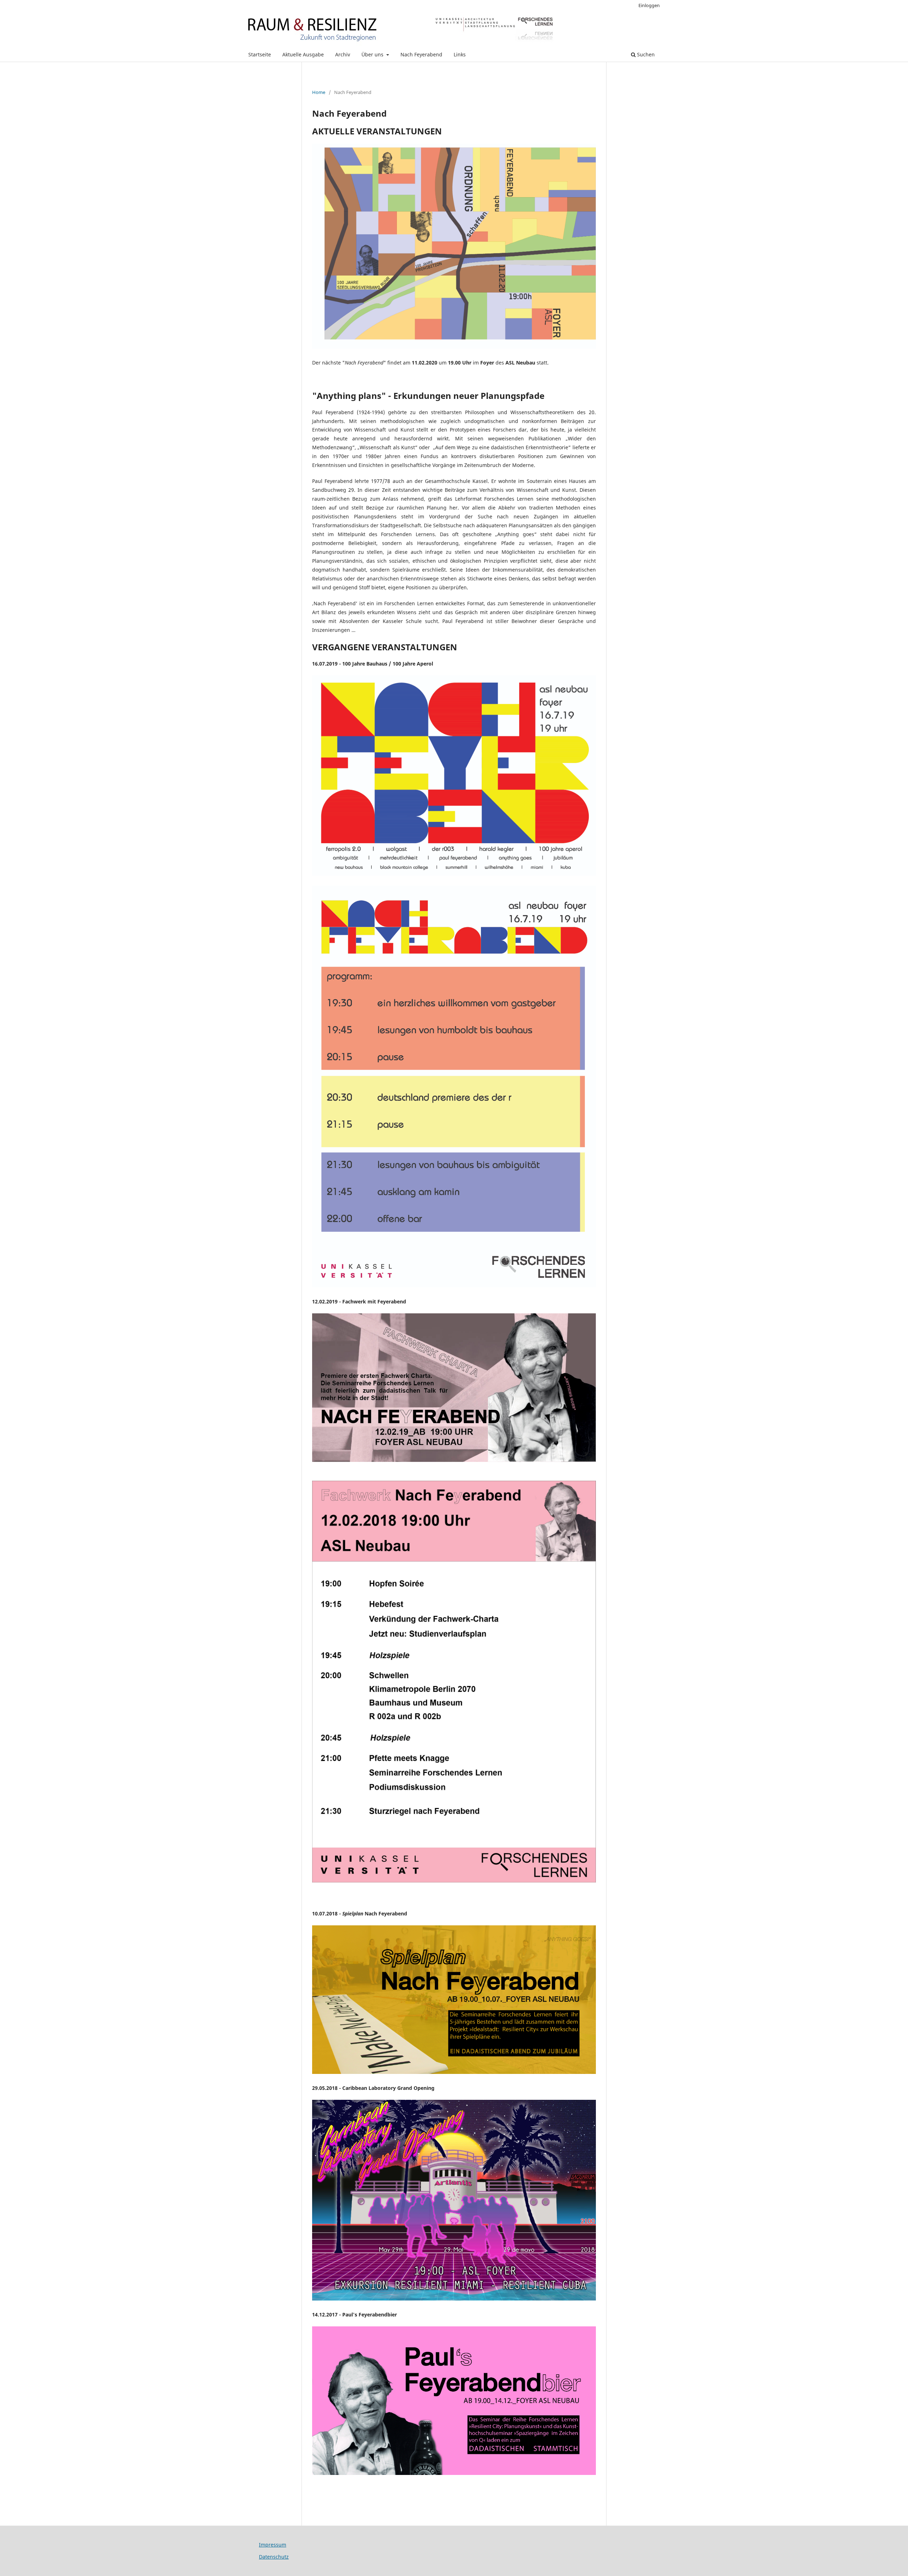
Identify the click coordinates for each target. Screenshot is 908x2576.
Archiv (343, 54)
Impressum (273, 2545)
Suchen (645, 54)
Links (460, 54)
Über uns (373, 54)
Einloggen (649, 5)
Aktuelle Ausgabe (303, 54)
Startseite (260, 54)
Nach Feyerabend (421, 54)
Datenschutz (274, 2557)
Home (319, 92)
